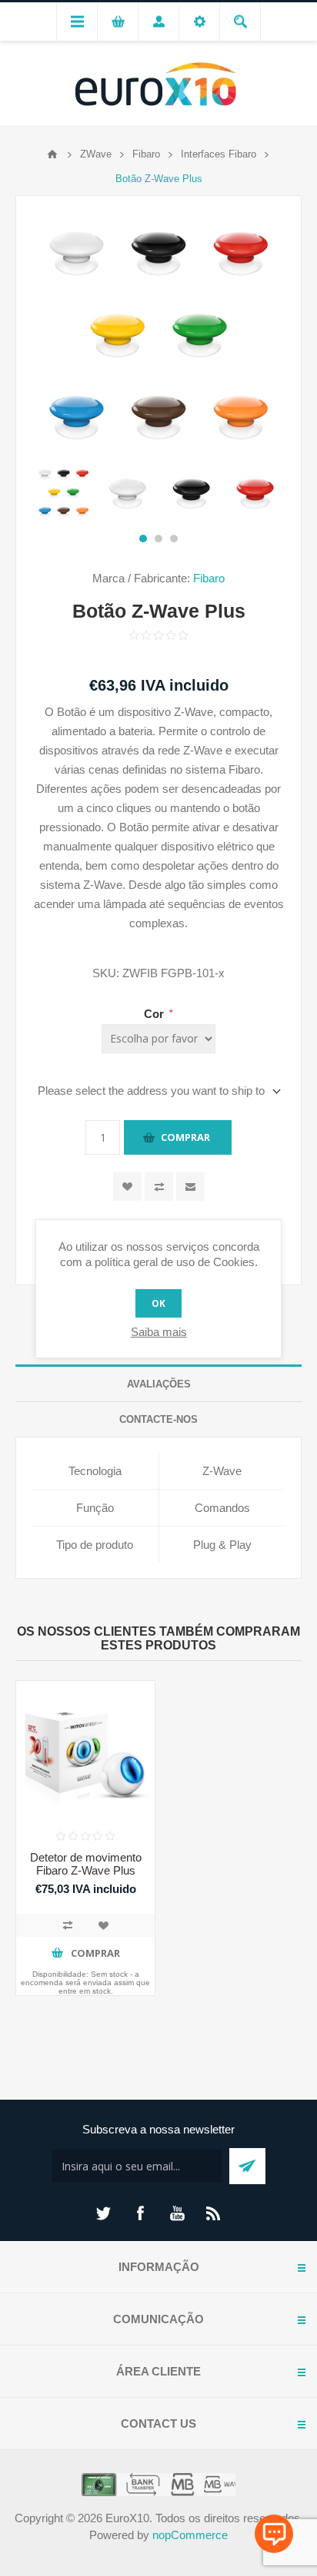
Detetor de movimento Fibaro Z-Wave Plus (86, 1864)
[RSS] (214, 2213)
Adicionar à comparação (68, 1925)
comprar (185, 1137)
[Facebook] (140, 2213)
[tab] (158, 1384)
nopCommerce (190, 2535)
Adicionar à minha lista (103, 1925)
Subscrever (247, 2166)
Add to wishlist (127, 1187)
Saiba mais (159, 1332)
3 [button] (174, 539)
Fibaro (209, 578)
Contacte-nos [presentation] (158, 1419)
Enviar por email (190, 1187)
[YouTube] (177, 2213)
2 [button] (158, 539)
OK (158, 1303)
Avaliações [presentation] (159, 1384)
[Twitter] (103, 2213)
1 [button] (143, 539)
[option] (63, 493)
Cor (155, 1014)
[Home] (52, 154)
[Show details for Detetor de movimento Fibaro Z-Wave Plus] (85, 1750)
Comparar (159, 1187)
